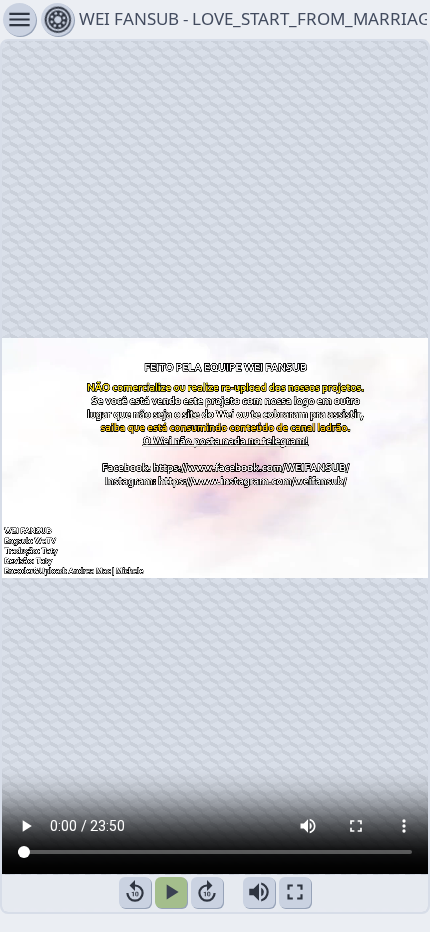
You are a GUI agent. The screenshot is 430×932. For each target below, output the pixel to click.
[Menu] (57, 19)
